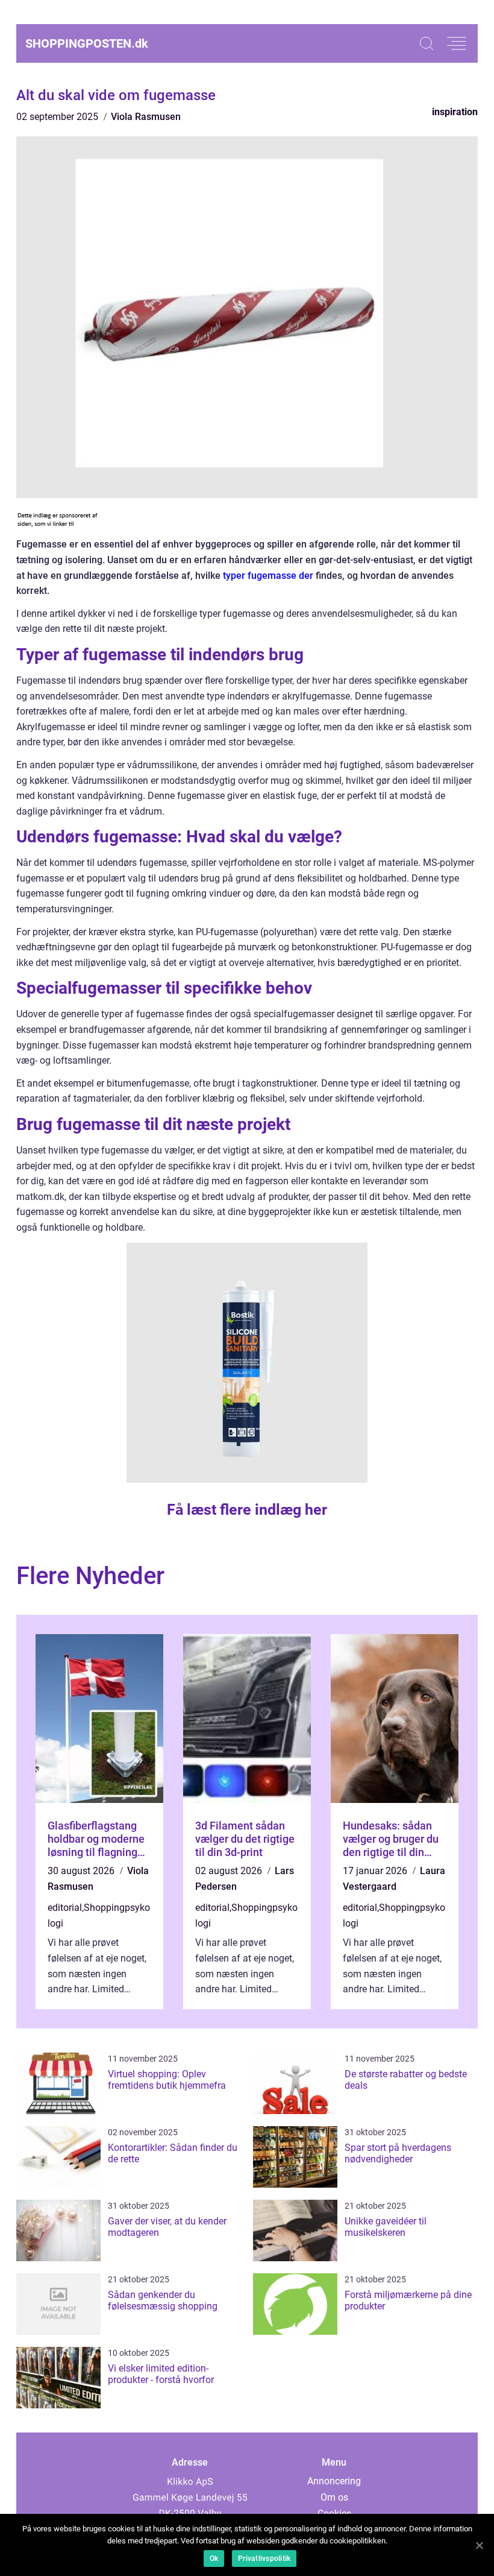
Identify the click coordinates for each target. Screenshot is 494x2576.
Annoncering (334, 2481)
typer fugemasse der (268, 576)
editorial (65, 1908)
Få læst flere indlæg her (247, 1510)
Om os (334, 2497)
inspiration (455, 112)
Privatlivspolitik (264, 2559)
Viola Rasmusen (146, 117)
